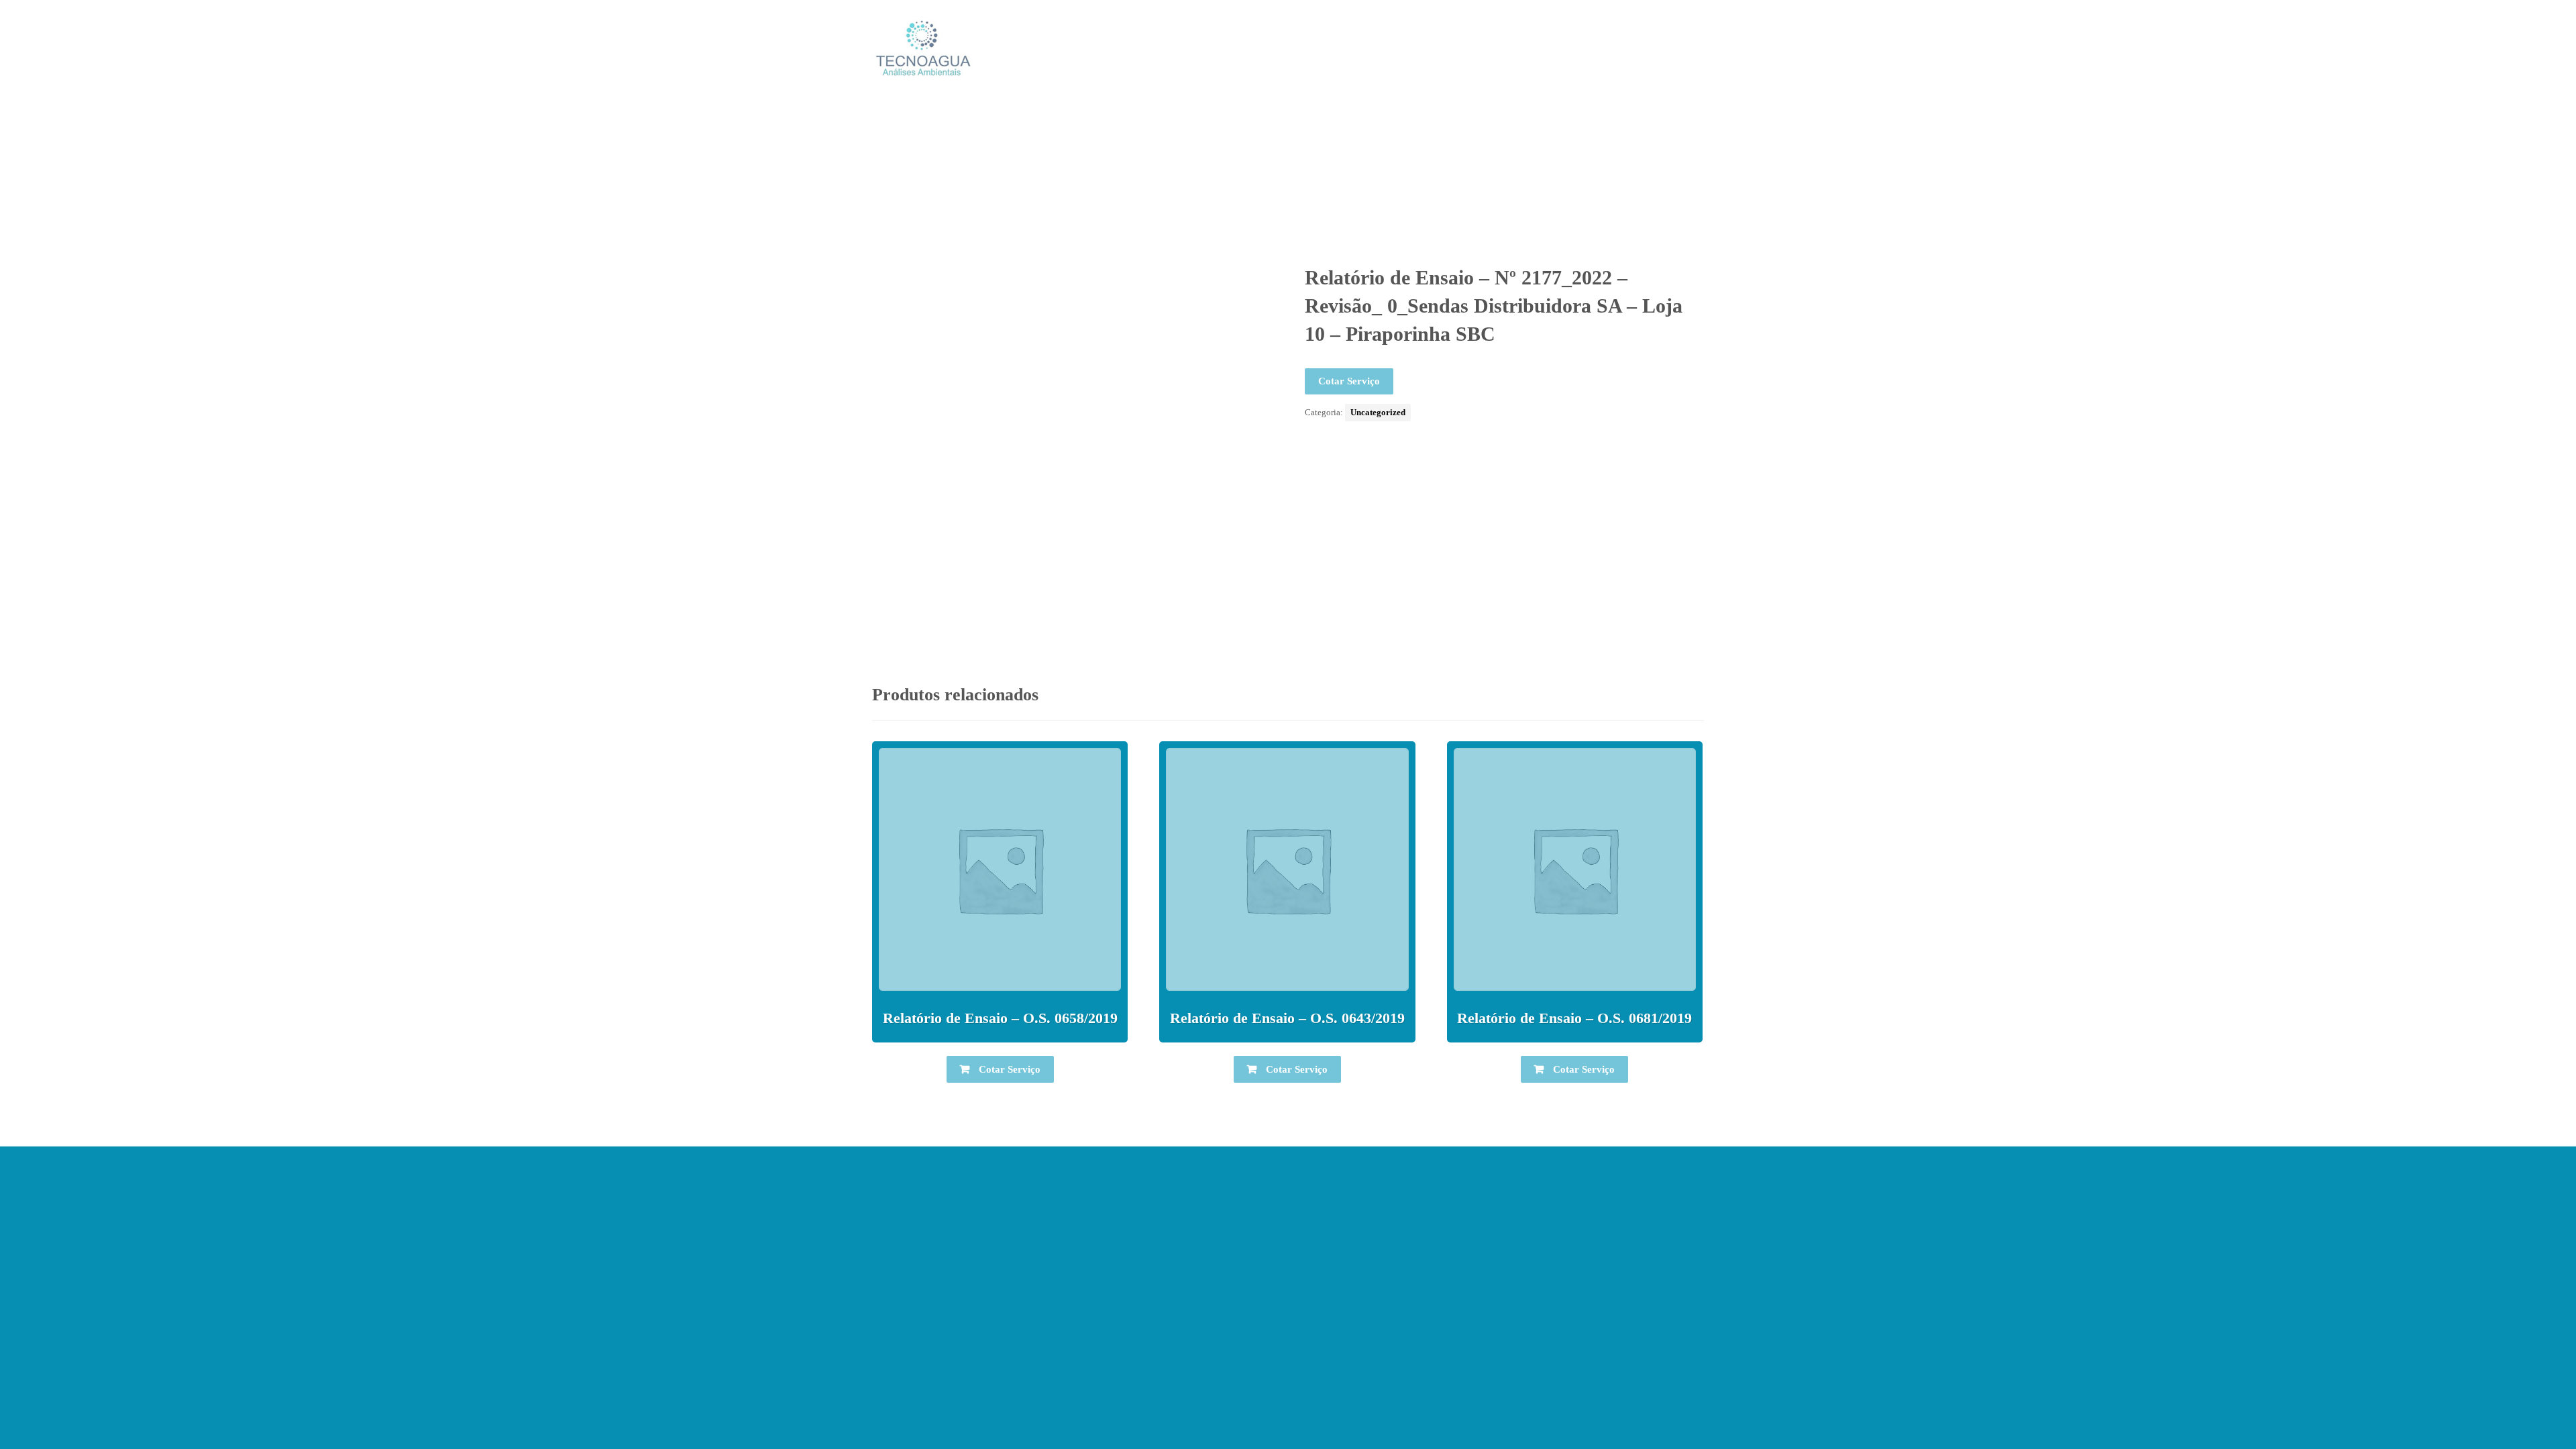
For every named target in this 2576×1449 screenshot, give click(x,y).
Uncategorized (1378, 412)
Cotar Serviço (1349, 381)
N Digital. (1456, 1383)
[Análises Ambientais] (922, 48)
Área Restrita (1288, 1405)
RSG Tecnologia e (1387, 1383)
